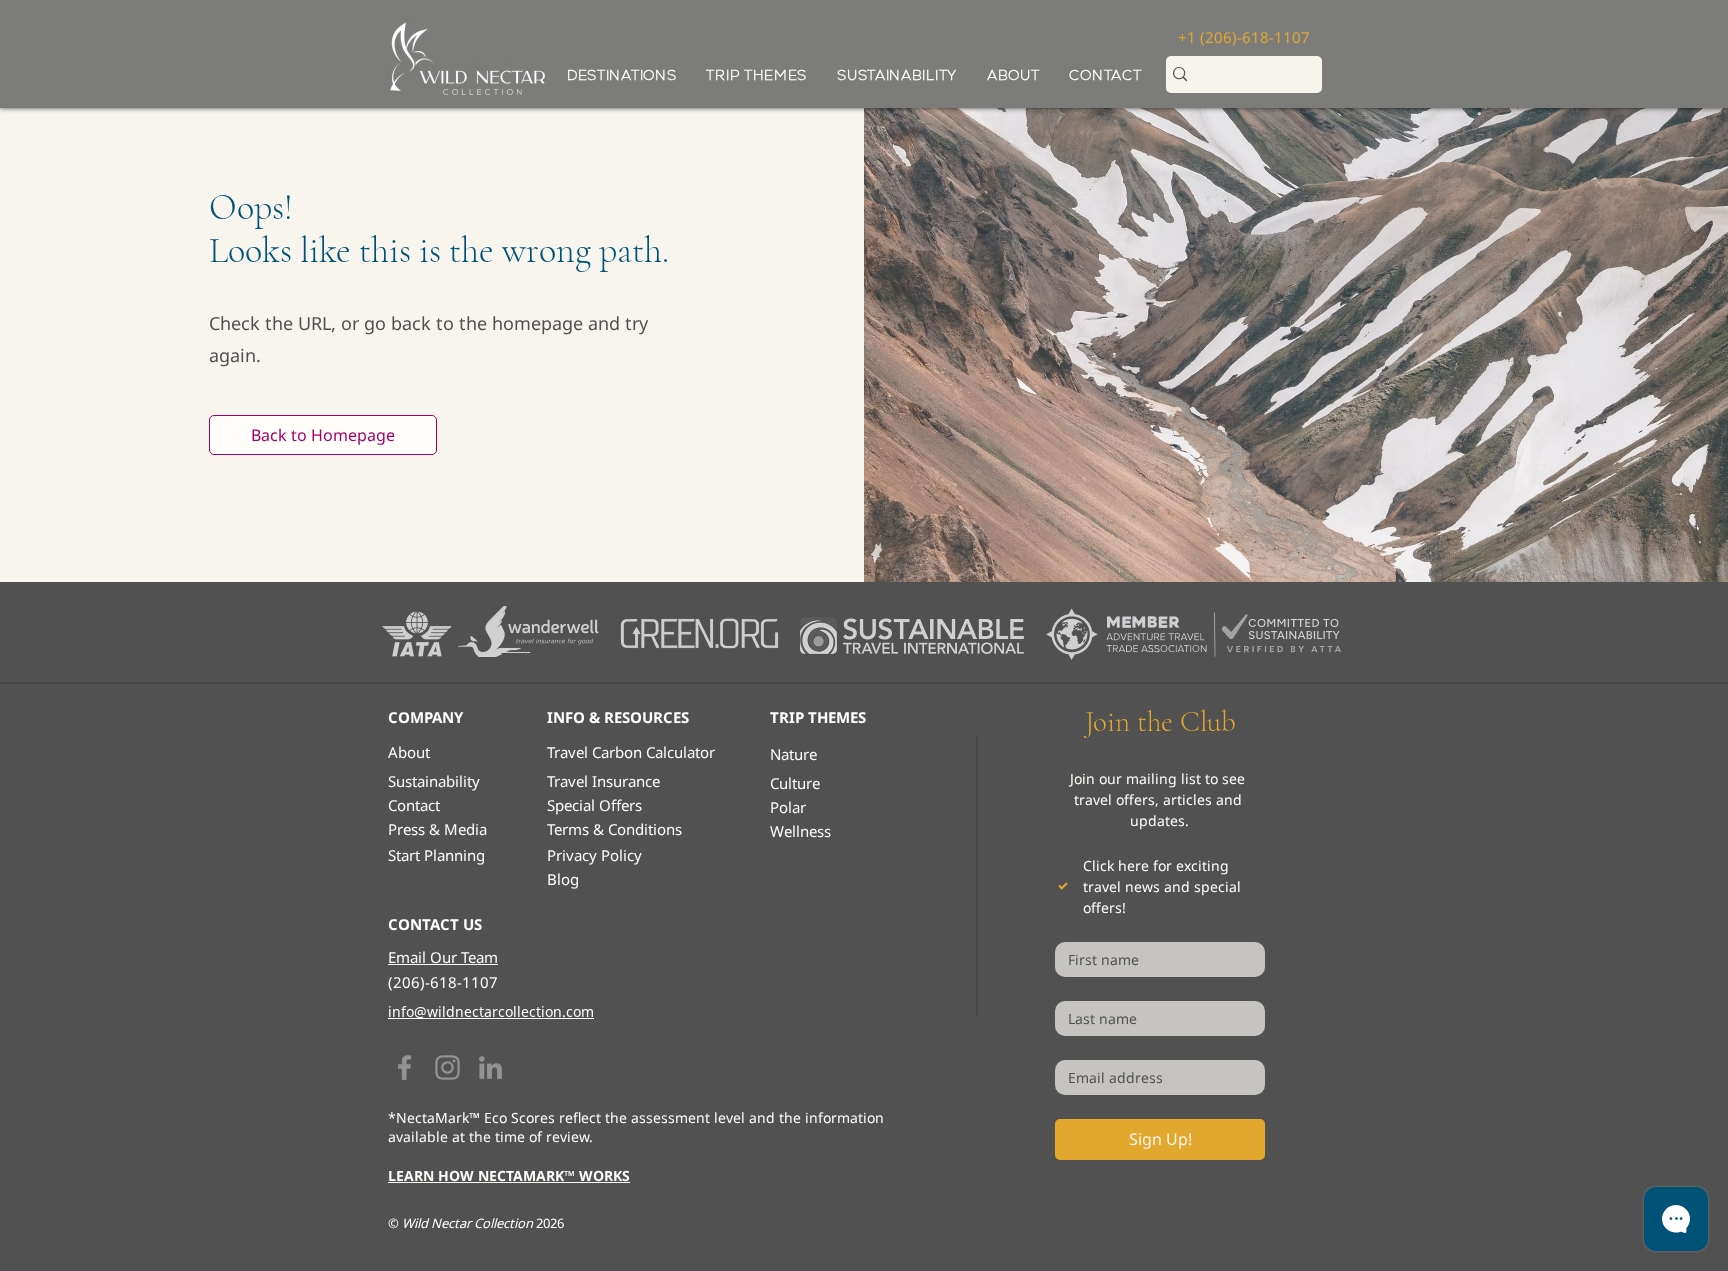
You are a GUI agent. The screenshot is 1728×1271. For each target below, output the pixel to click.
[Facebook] (404, 1067)
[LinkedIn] (490, 1067)
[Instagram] (447, 1067)
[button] (756, 75)
